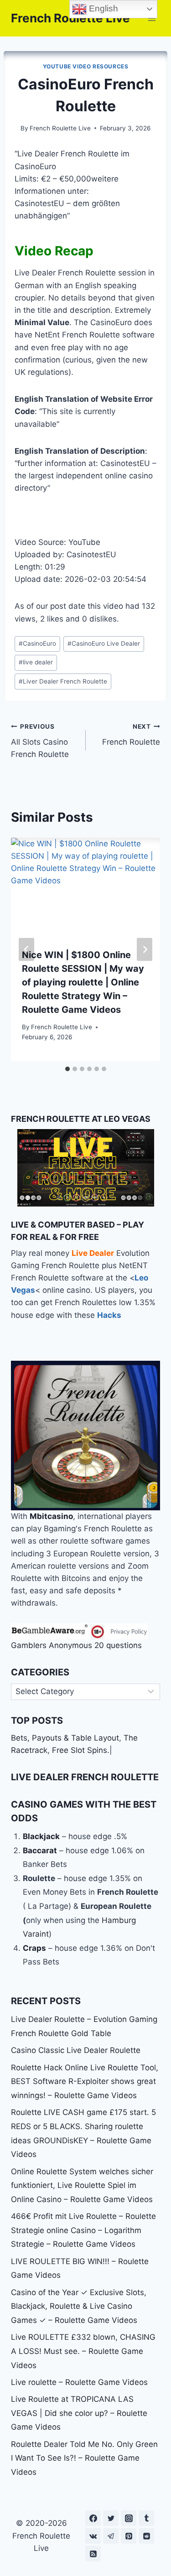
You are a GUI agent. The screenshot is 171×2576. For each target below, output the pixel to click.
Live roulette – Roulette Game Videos (79, 2382)
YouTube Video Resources (86, 66)
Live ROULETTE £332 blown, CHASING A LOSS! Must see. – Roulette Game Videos (83, 2351)
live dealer (36, 662)
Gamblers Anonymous (52, 1645)
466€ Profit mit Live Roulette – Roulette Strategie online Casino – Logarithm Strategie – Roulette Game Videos (83, 2230)
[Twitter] (111, 2518)
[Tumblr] (146, 2518)
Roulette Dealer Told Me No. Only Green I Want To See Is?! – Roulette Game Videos (84, 2458)
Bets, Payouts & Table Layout (65, 1738)
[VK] (93, 2536)
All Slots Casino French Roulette (40, 741)
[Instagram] (129, 2518)
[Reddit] (146, 2536)
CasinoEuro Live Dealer (104, 643)
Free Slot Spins (80, 1750)
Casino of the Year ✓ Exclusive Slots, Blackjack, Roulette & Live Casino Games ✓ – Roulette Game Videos (79, 2306)
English (102, 8)
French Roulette (131, 735)
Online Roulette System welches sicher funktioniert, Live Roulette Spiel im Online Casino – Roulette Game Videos (82, 2185)
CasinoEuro (37, 643)
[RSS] (93, 2554)
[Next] (145, 949)
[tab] (67, 1069)
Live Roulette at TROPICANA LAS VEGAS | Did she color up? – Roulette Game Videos (79, 2413)
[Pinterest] (129, 2536)
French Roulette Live (60, 128)
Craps (34, 1948)
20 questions (118, 1645)
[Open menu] (152, 18)
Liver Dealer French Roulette (63, 681)
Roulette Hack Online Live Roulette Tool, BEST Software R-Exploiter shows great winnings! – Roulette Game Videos (85, 2081)
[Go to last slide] (26, 949)
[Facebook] (93, 2518)
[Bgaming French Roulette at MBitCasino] (85, 1436)
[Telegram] (111, 2536)
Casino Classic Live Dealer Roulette (76, 2050)
